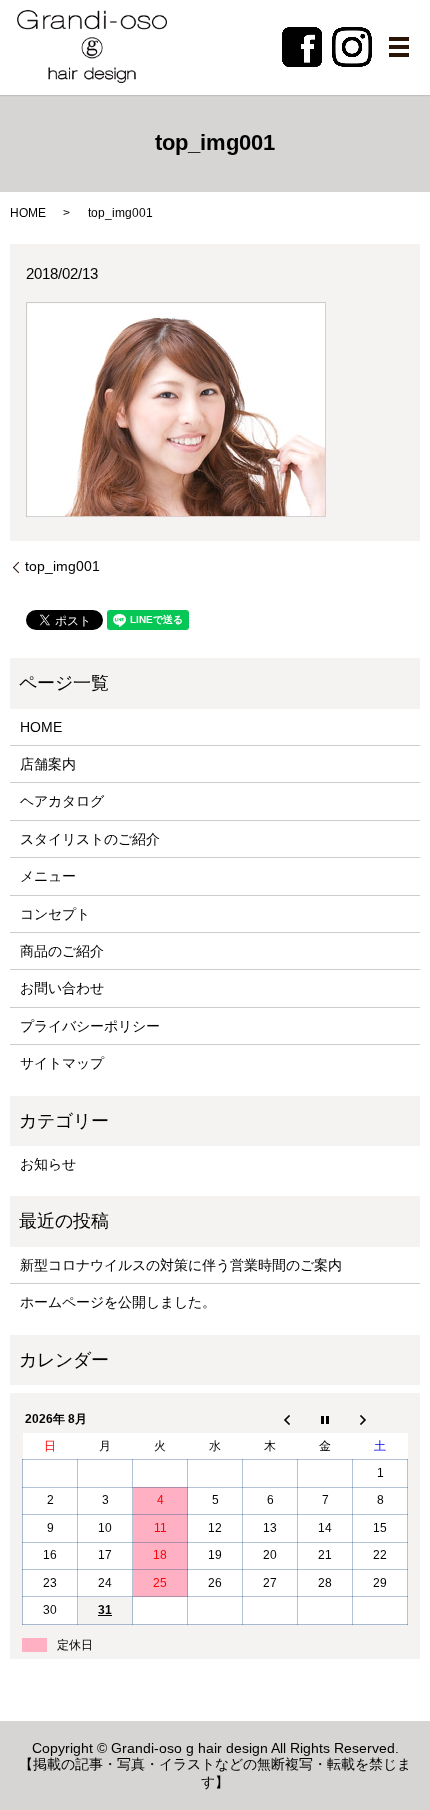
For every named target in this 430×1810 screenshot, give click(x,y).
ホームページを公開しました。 (118, 1302)
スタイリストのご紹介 (90, 839)
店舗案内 (48, 764)
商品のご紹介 (62, 951)
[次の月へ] (380, 1420)
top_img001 (62, 566)
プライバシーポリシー (90, 1026)
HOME (28, 213)
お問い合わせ (62, 988)
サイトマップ (62, 1063)
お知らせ (48, 1164)
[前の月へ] (270, 1420)
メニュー (48, 876)
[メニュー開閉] (399, 47)
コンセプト (55, 914)
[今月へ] (325, 1420)
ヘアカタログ (62, 801)
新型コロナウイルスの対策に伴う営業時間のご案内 (181, 1265)
